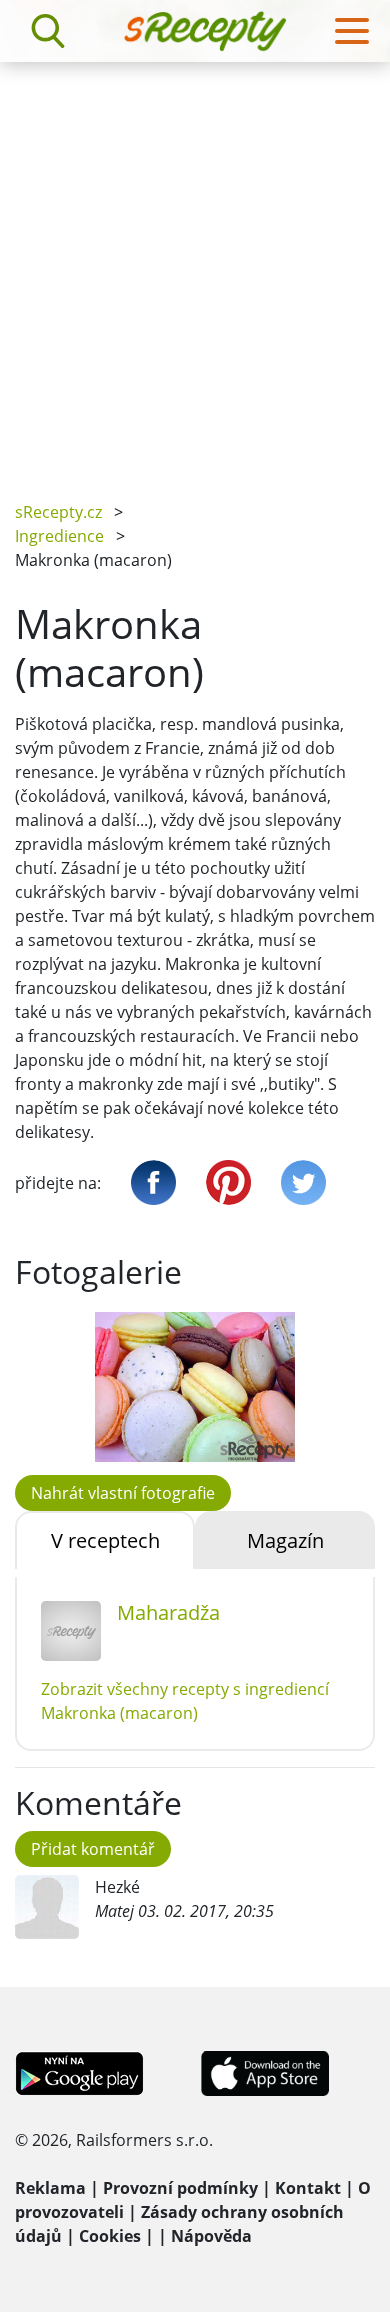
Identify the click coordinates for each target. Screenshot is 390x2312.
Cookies (110, 2236)
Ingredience (59, 536)
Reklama (50, 2188)
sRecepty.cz (58, 512)
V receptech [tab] (105, 1540)
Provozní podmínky (180, 2188)
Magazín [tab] (285, 1540)
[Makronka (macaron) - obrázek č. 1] (195, 1387)
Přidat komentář (93, 1849)
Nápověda (211, 2236)
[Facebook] (153, 1182)
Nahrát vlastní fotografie (123, 1493)
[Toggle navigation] (352, 31)
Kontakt (308, 2188)
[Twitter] (303, 1182)
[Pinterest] (228, 1182)
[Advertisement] (195, 267)
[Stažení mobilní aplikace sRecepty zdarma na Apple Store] (264, 2072)
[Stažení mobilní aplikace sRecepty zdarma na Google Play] (79, 2072)
